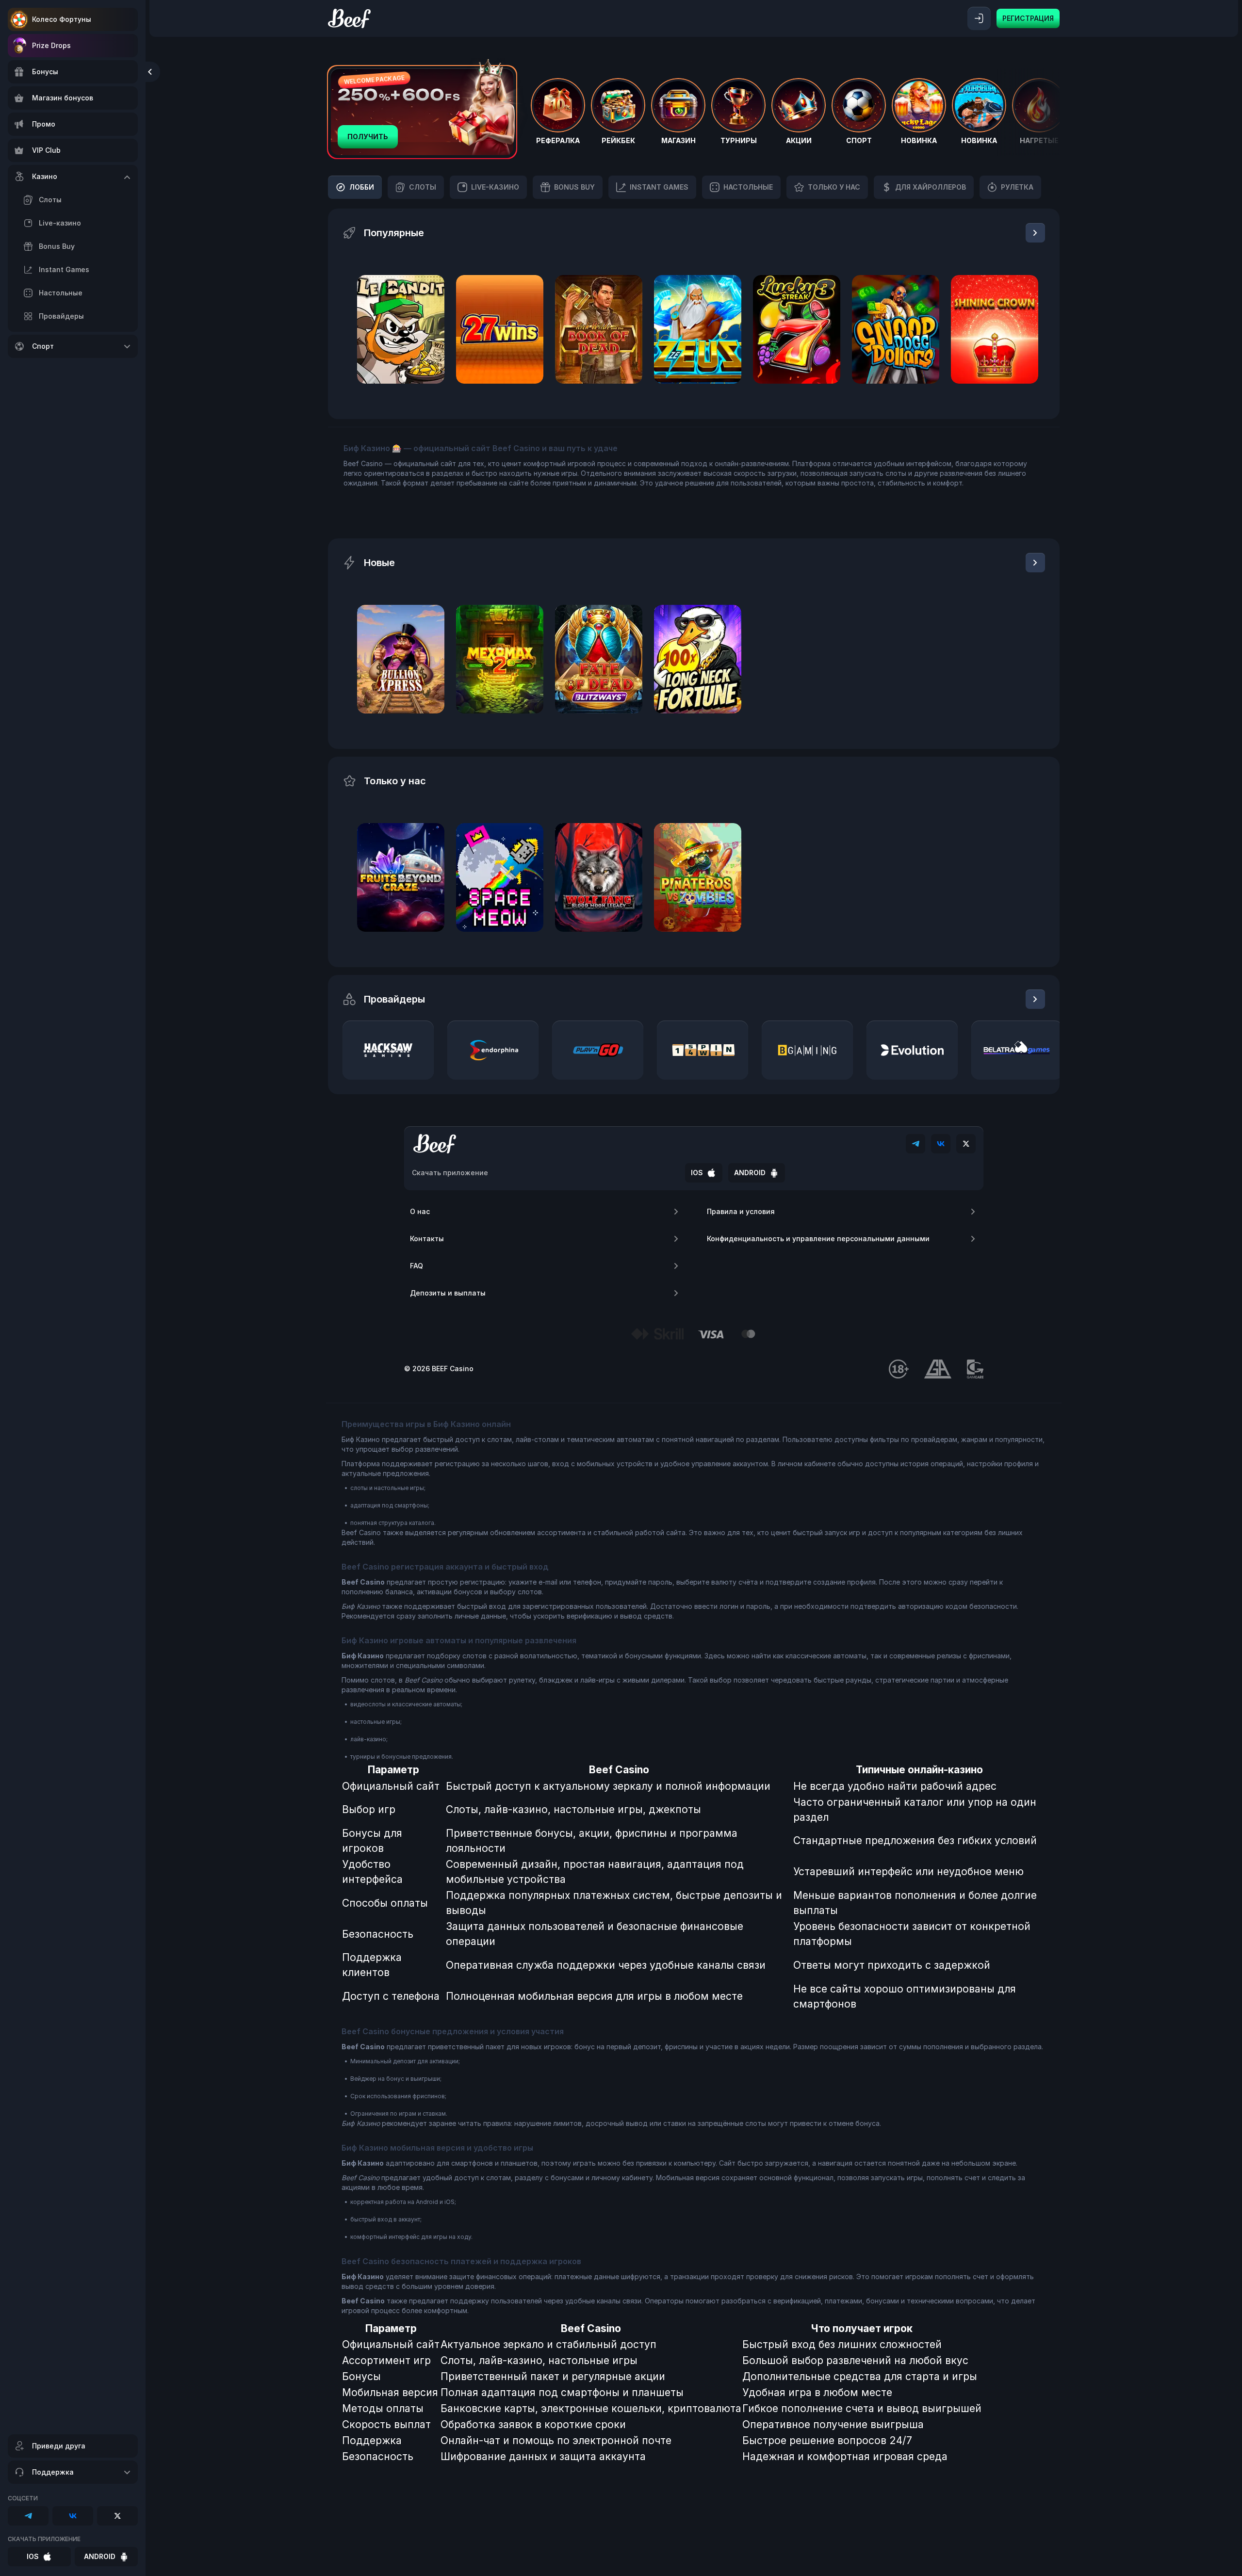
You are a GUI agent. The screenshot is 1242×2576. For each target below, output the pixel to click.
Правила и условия (741, 1211)
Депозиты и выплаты (448, 1293)
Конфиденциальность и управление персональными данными (818, 1239)
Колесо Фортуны (62, 19)
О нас (420, 1211)
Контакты (427, 1239)
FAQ (417, 1266)
